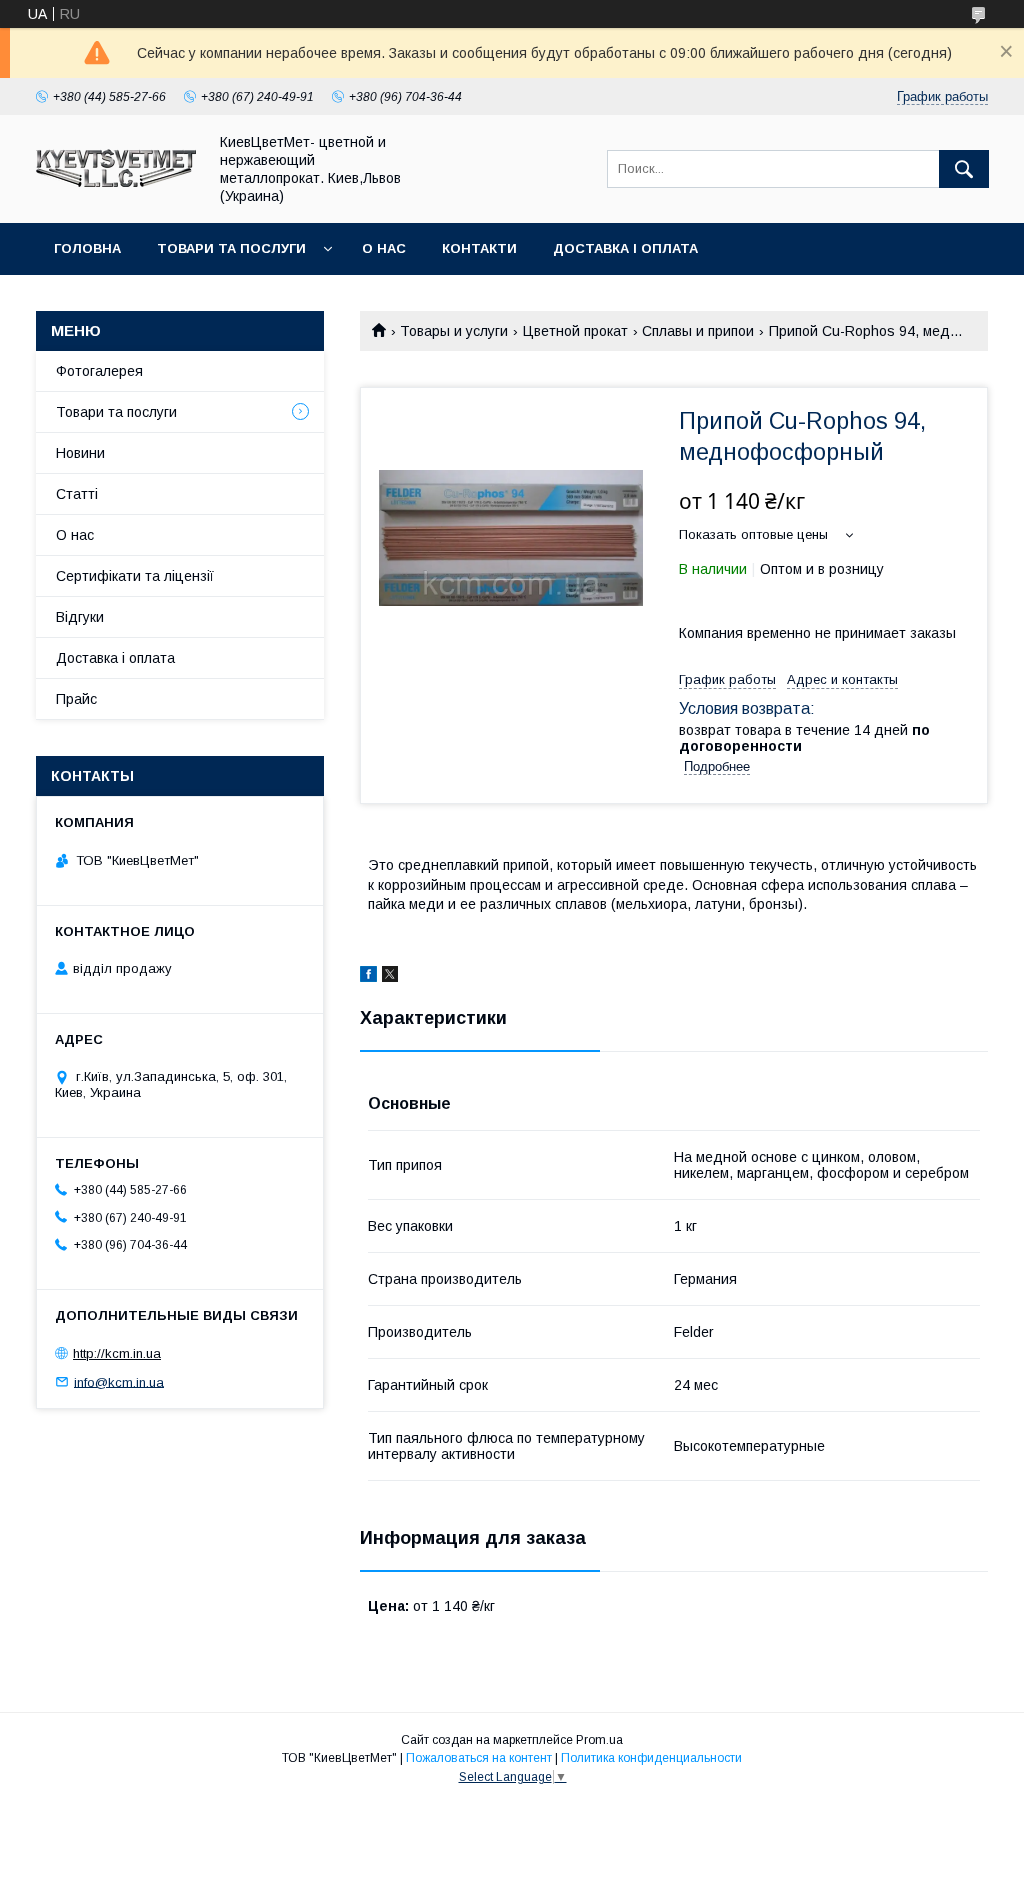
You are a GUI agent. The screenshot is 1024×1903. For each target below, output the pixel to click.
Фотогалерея (99, 371)
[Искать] (964, 169)
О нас (384, 248)
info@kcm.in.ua (119, 1381)
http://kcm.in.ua (117, 1353)
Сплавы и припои (698, 331)
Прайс (76, 699)
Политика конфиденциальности (651, 1758)
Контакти (479, 248)
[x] (390, 977)
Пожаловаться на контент (479, 1758)
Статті (77, 494)
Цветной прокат (575, 331)
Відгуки (80, 617)
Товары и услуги (454, 331)
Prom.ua (599, 1740)
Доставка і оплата (625, 248)
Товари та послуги (231, 248)
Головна (87, 248)
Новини (80, 453)
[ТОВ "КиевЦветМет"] (116, 182)
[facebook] (368, 977)
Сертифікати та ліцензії (135, 576)
